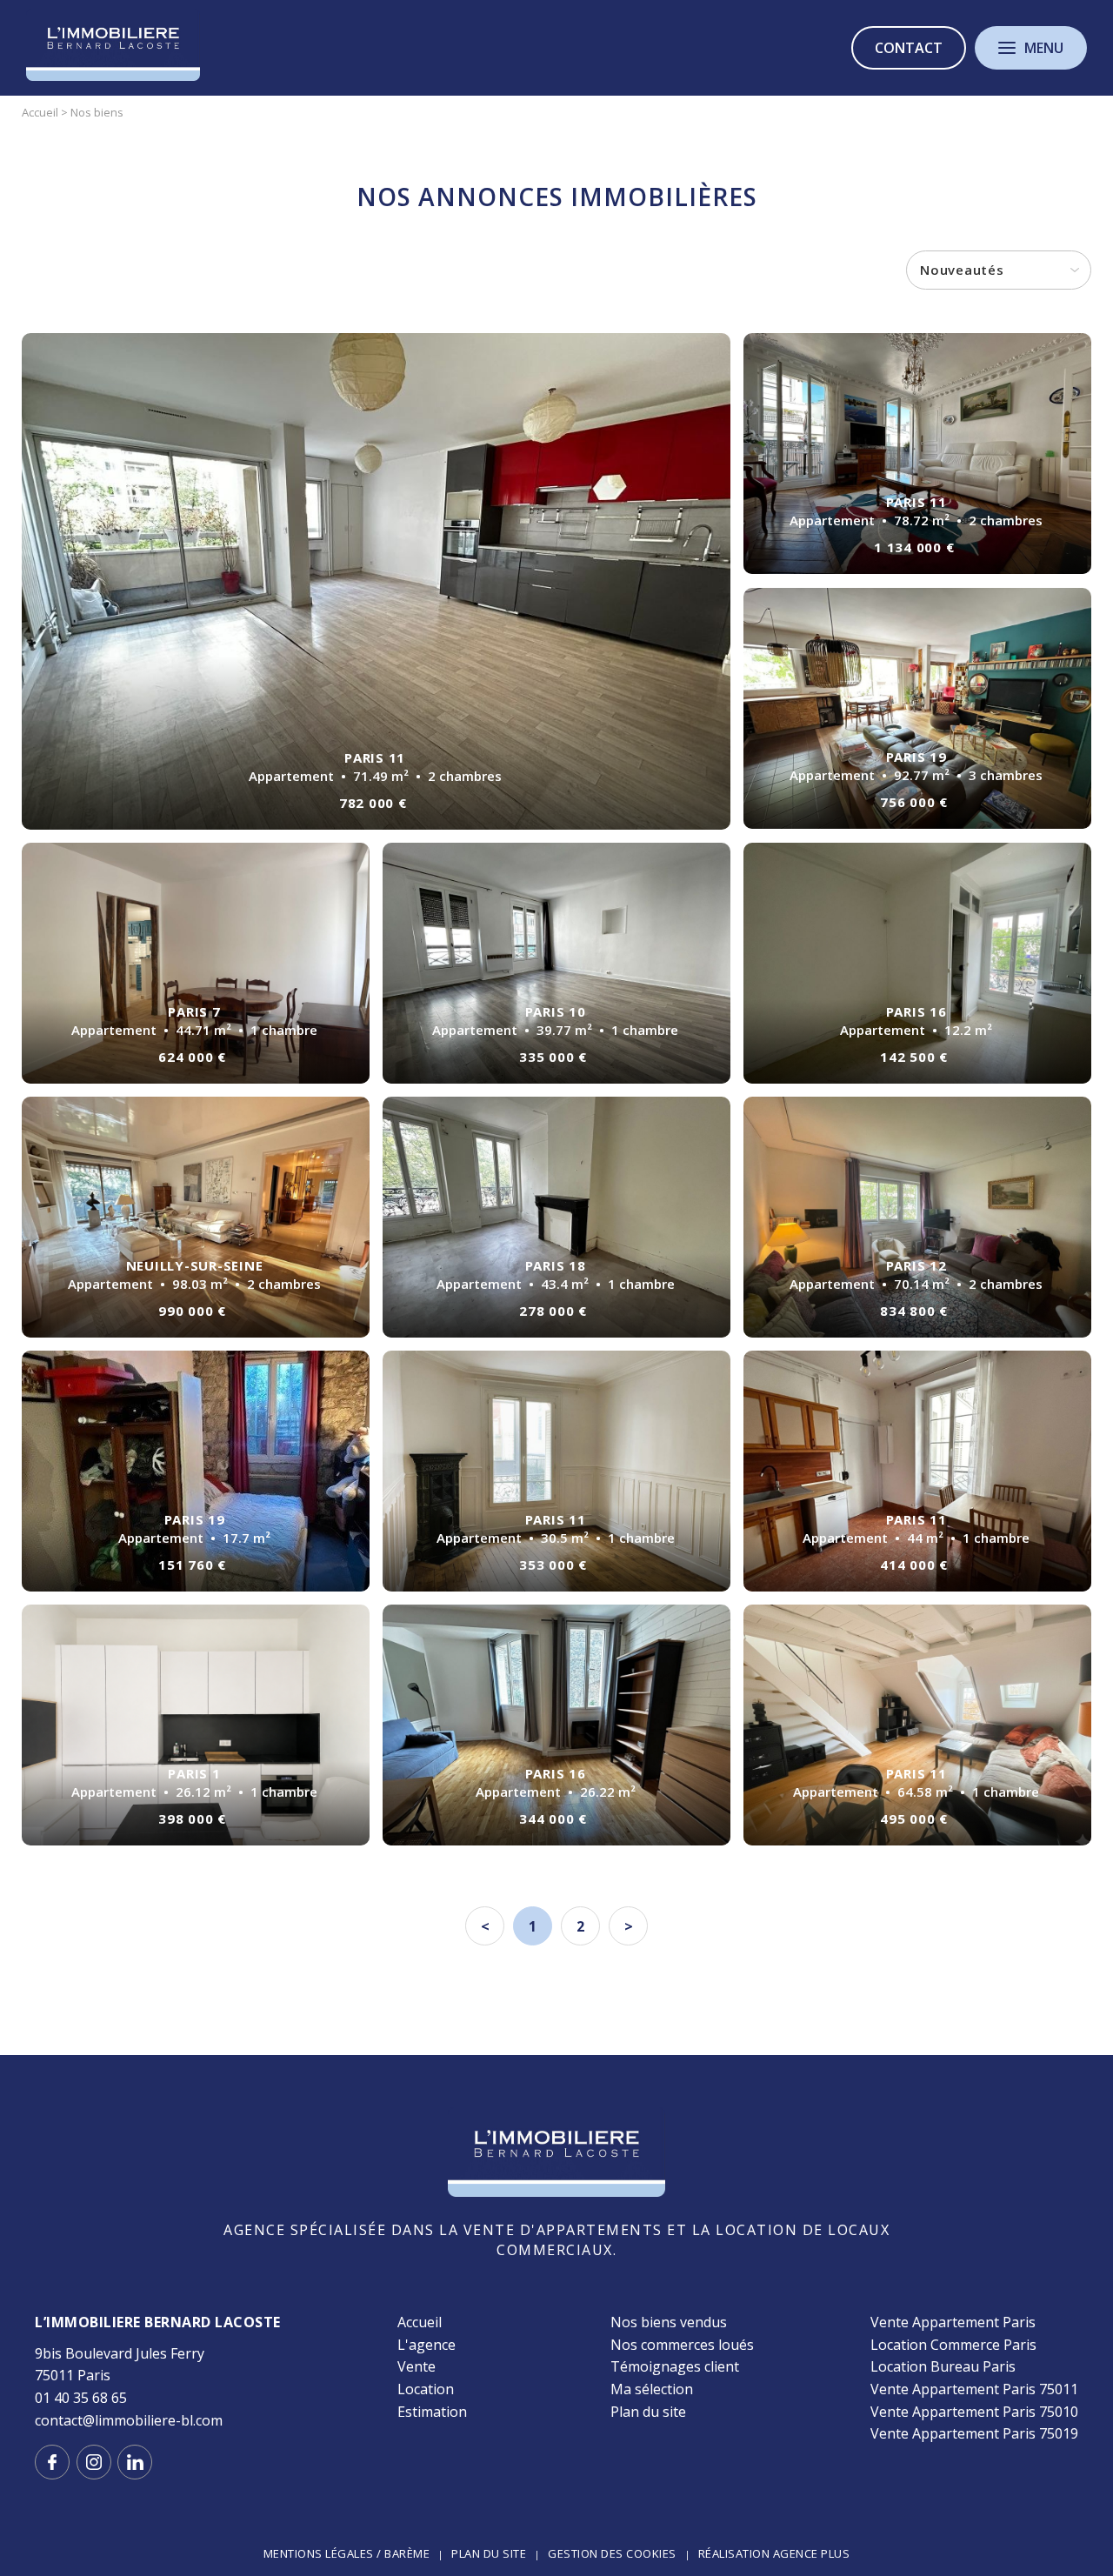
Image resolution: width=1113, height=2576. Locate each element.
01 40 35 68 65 (81, 2398)
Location (426, 2389)
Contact (909, 48)
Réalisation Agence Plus (774, 2553)
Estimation (432, 2412)
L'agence (427, 2345)
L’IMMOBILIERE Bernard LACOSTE (158, 2322)
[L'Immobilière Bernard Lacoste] (113, 77)
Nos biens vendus (669, 2322)
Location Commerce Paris (953, 2345)
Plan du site (648, 2412)
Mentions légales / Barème (347, 2553)
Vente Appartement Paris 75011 (974, 2389)
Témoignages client (675, 2366)
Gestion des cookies (612, 2553)
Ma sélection (652, 2389)
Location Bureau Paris (943, 2366)
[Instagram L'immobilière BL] (94, 2462)
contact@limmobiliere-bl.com (129, 2420)
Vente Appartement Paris (953, 2322)
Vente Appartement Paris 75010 (974, 2412)
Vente (417, 2366)
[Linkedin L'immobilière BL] (135, 2462)
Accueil (420, 2322)
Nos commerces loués (682, 2345)
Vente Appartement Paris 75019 (974, 2433)
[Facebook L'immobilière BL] (52, 2462)
